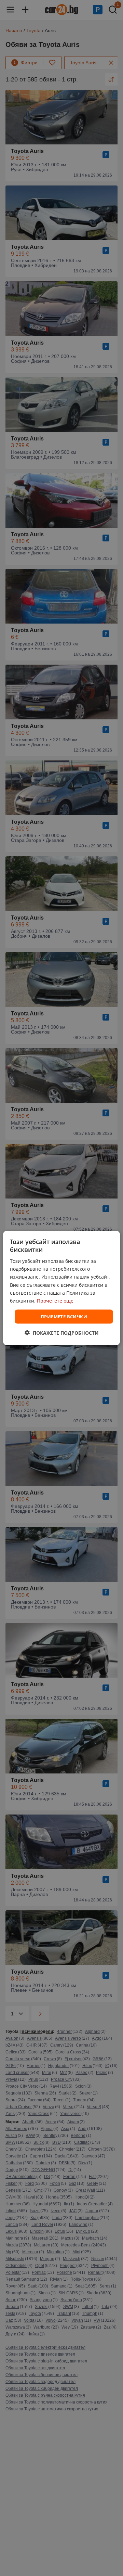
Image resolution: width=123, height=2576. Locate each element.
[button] (62, 1333)
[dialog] (61, 1288)
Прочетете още (55, 1300)
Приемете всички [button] (64, 1316)
